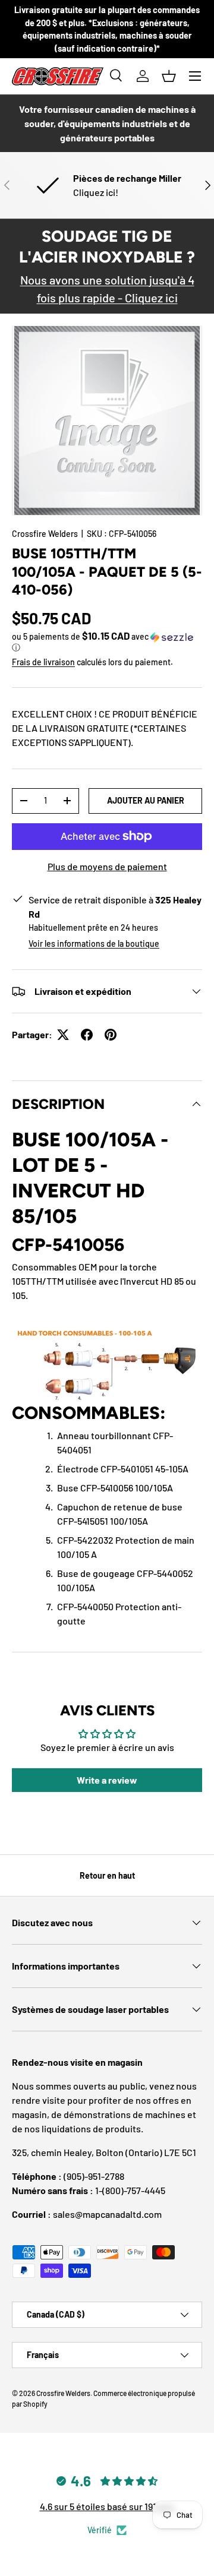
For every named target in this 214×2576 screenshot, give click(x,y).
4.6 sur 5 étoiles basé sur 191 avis (107, 2506)
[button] (169, 76)
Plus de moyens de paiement (107, 866)
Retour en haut (107, 1875)
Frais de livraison (43, 662)
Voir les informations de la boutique (94, 944)
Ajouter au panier (146, 800)
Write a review (107, 1780)
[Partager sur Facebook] (87, 1035)
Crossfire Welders (45, 534)
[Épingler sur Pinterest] (111, 1035)
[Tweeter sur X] (63, 1035)
